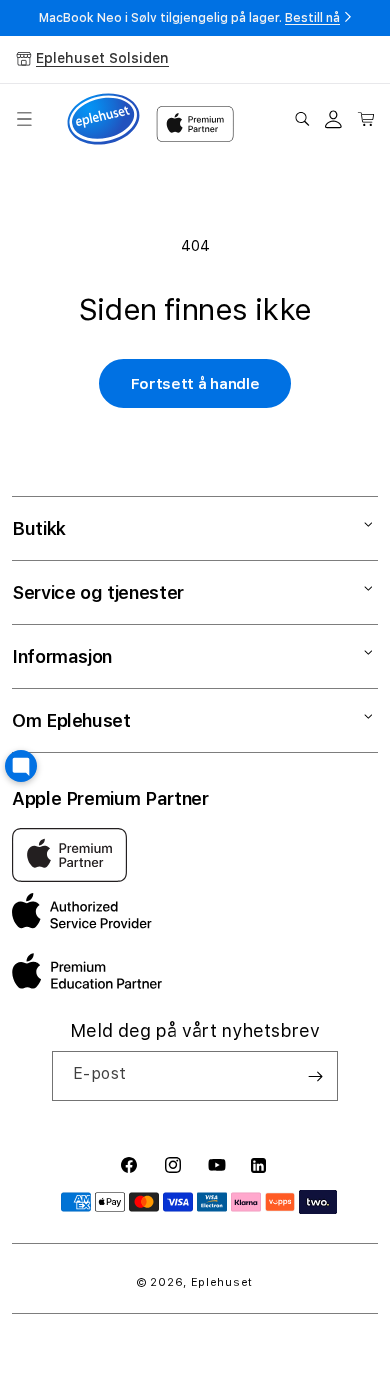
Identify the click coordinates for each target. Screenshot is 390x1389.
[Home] (103, 119)
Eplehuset (222, 1282)
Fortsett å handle (195, 384)
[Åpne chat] (21, 766)
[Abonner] (315, 1076)
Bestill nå (312, 18)
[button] (24, 119)
